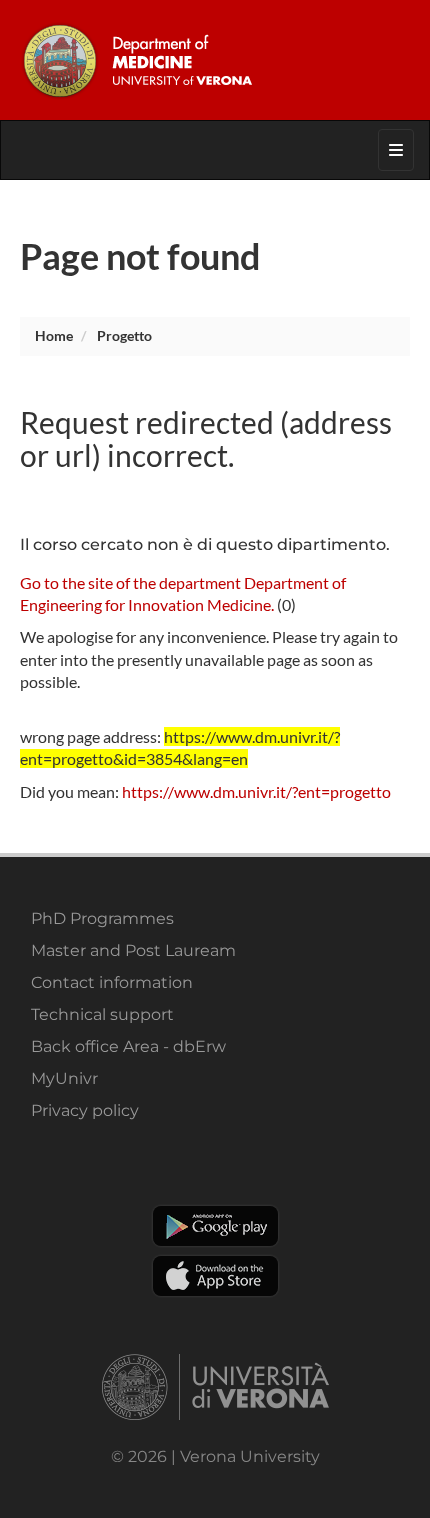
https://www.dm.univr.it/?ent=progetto (256, 791)
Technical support (102, 1014)
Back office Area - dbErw (128, 1046)
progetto (124, 335)
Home (54, 335)
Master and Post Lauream (133, 950)
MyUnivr (64, 1078)
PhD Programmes (102, 918)
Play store (215, 1226)
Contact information (112, 982)
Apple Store (215, 1276)
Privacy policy (85, 1110)
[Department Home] (214, 60)
